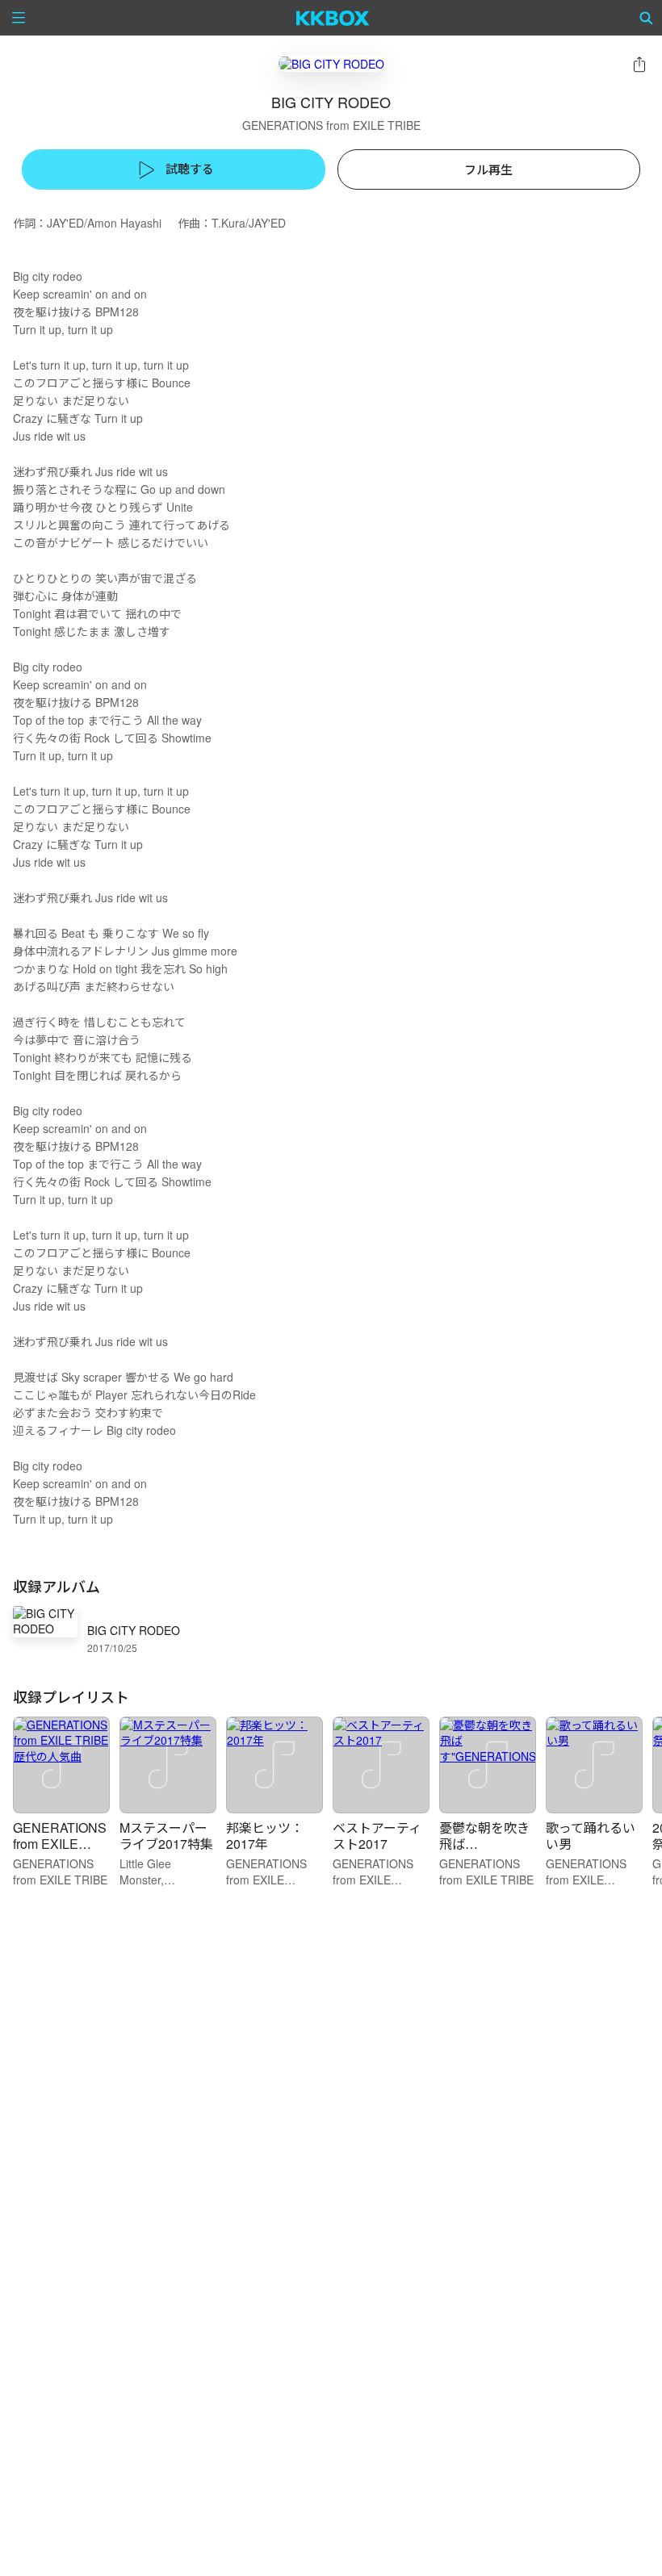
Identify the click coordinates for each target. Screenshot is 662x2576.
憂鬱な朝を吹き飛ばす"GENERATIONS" (486, 1852)
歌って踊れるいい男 (591, 1836)
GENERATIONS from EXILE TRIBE (331, 125)
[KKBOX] (333, 18)
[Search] (647, 18)
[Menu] (19, 18)
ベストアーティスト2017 (377, 1836)
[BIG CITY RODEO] (331, 63)
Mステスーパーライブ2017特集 (166, 1836)
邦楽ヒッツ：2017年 (265, 1836)
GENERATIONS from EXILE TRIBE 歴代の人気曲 (60, 1852)
